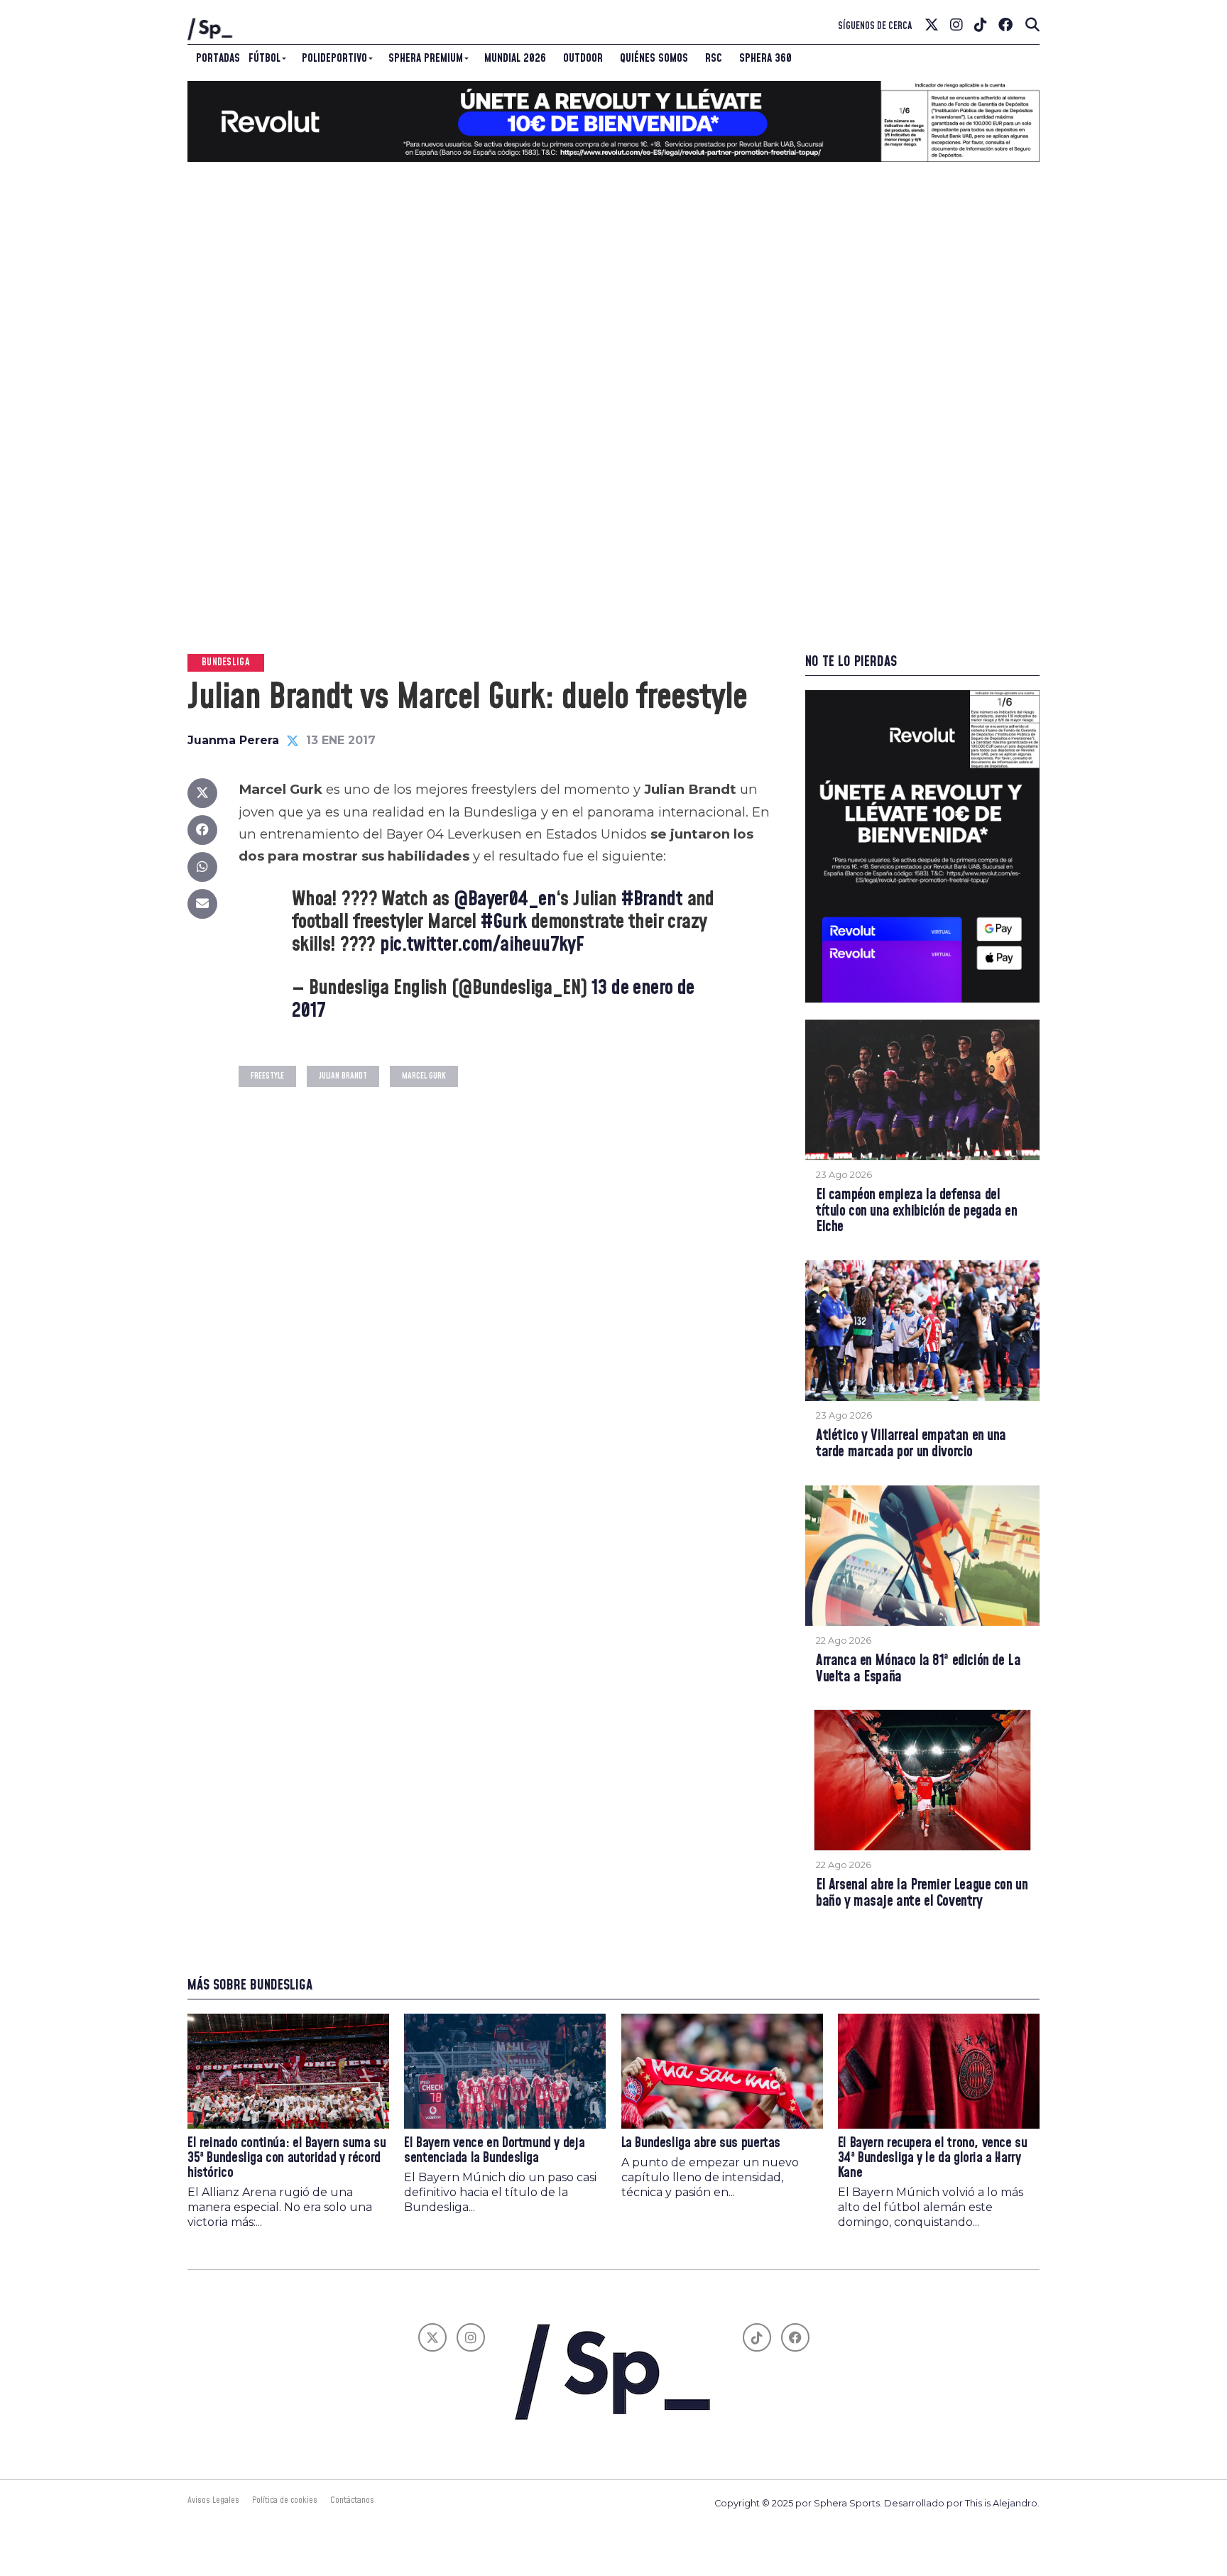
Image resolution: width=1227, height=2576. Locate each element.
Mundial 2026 (515, 58)
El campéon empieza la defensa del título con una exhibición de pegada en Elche (916, 1212)
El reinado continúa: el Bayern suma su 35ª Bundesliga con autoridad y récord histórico (287, 2158)
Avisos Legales (213, 2500)
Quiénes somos (654, 58)
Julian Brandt (343, 1076)
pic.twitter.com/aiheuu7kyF (482, 945)
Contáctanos (352, 2500)
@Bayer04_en (505, 899)
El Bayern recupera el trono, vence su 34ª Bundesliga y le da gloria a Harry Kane (933, 2158)
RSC (714, 58)
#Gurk (503, 922)
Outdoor (583, 58)
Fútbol (265, 58)
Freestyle (267, 1076)
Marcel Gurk (424, 1076)
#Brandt (652, 899)
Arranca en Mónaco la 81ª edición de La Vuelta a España (918, 1669)
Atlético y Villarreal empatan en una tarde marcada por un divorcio (911, 1444)
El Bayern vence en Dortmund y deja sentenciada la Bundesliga (494, 2151)
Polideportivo (334, 58)
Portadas (218, 58)
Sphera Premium (426, 58)
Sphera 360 (765, 58)
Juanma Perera (233, 740)
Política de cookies (285, 2500)
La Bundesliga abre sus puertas (701, 2143)
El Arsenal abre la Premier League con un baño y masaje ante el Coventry (922, 1894)
